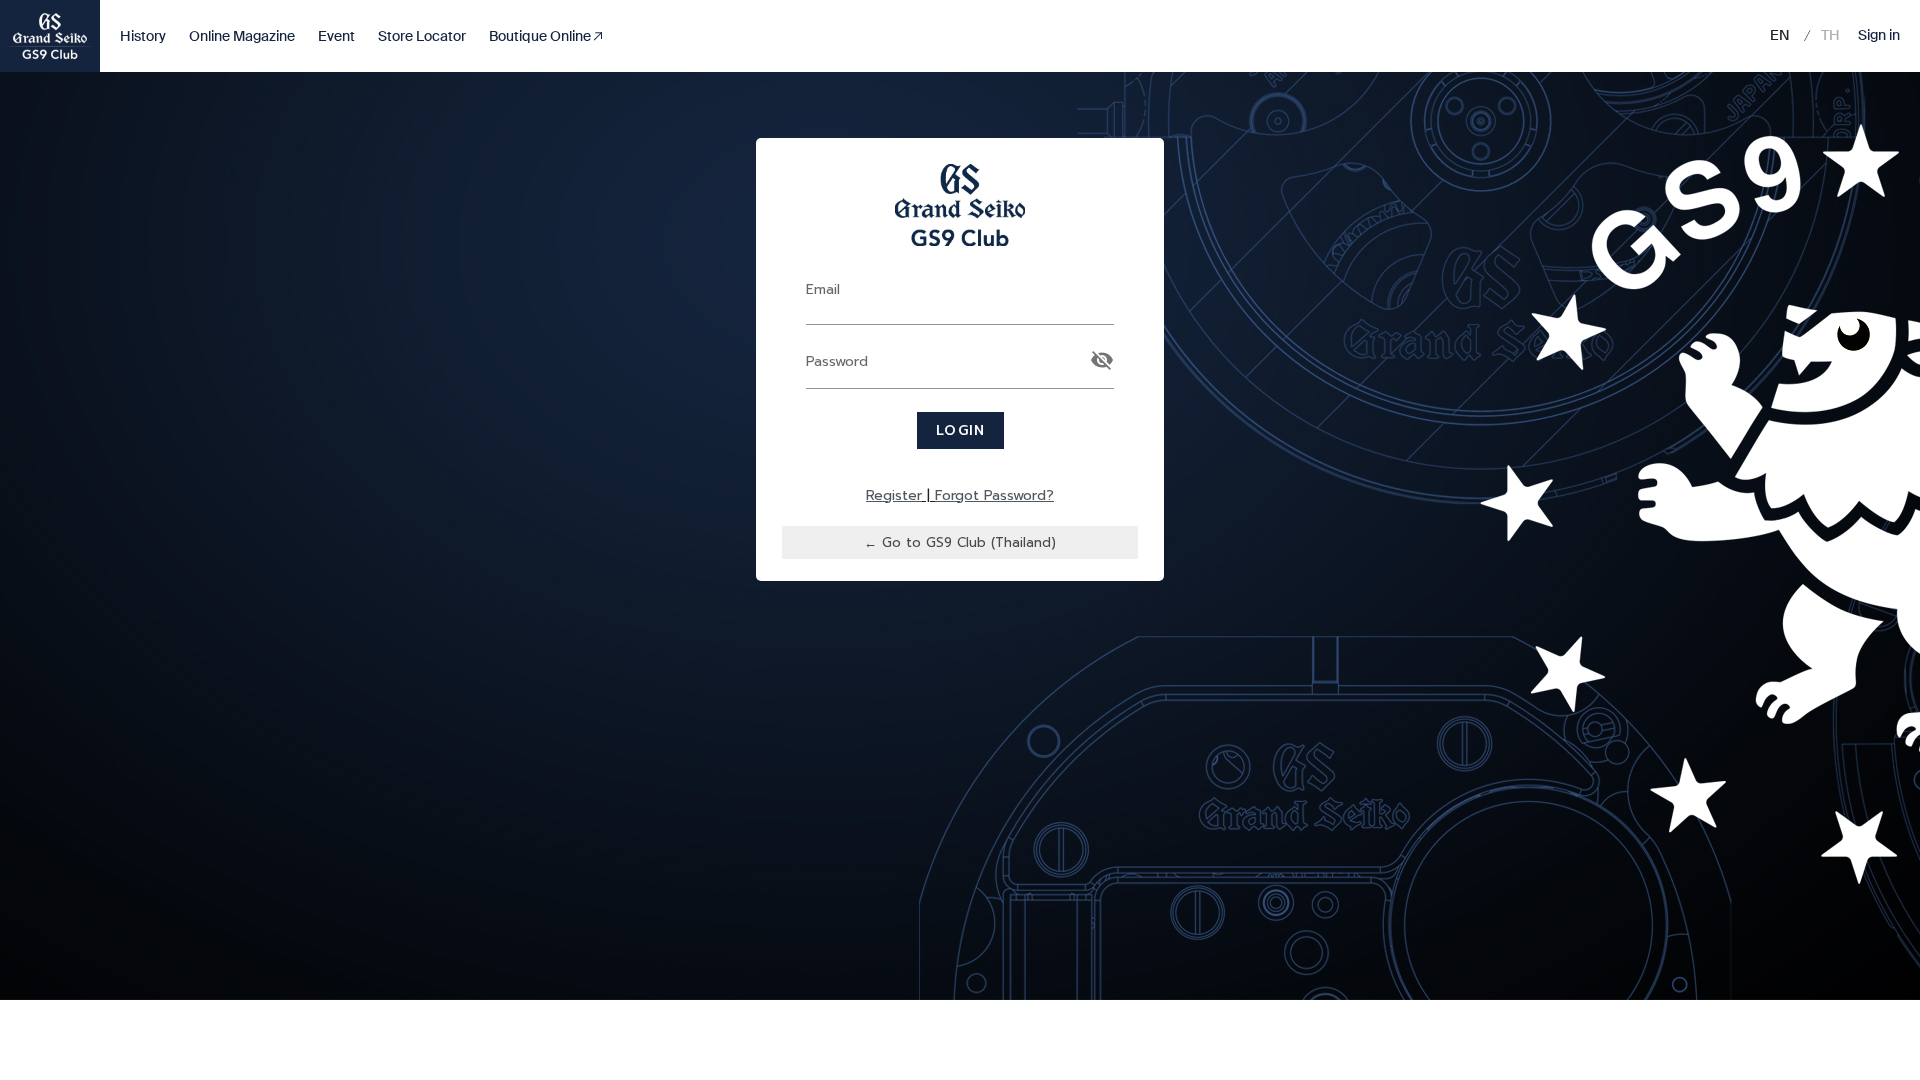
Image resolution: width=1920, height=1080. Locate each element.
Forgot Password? (994, 495)
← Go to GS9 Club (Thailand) (960, 542)
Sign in (1879, 35)
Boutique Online (541, 36)
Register (894, 495)
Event (336, 36)
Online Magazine (242, 36)
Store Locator (422, 36)
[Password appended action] (1102, 360)
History (143, 36)
